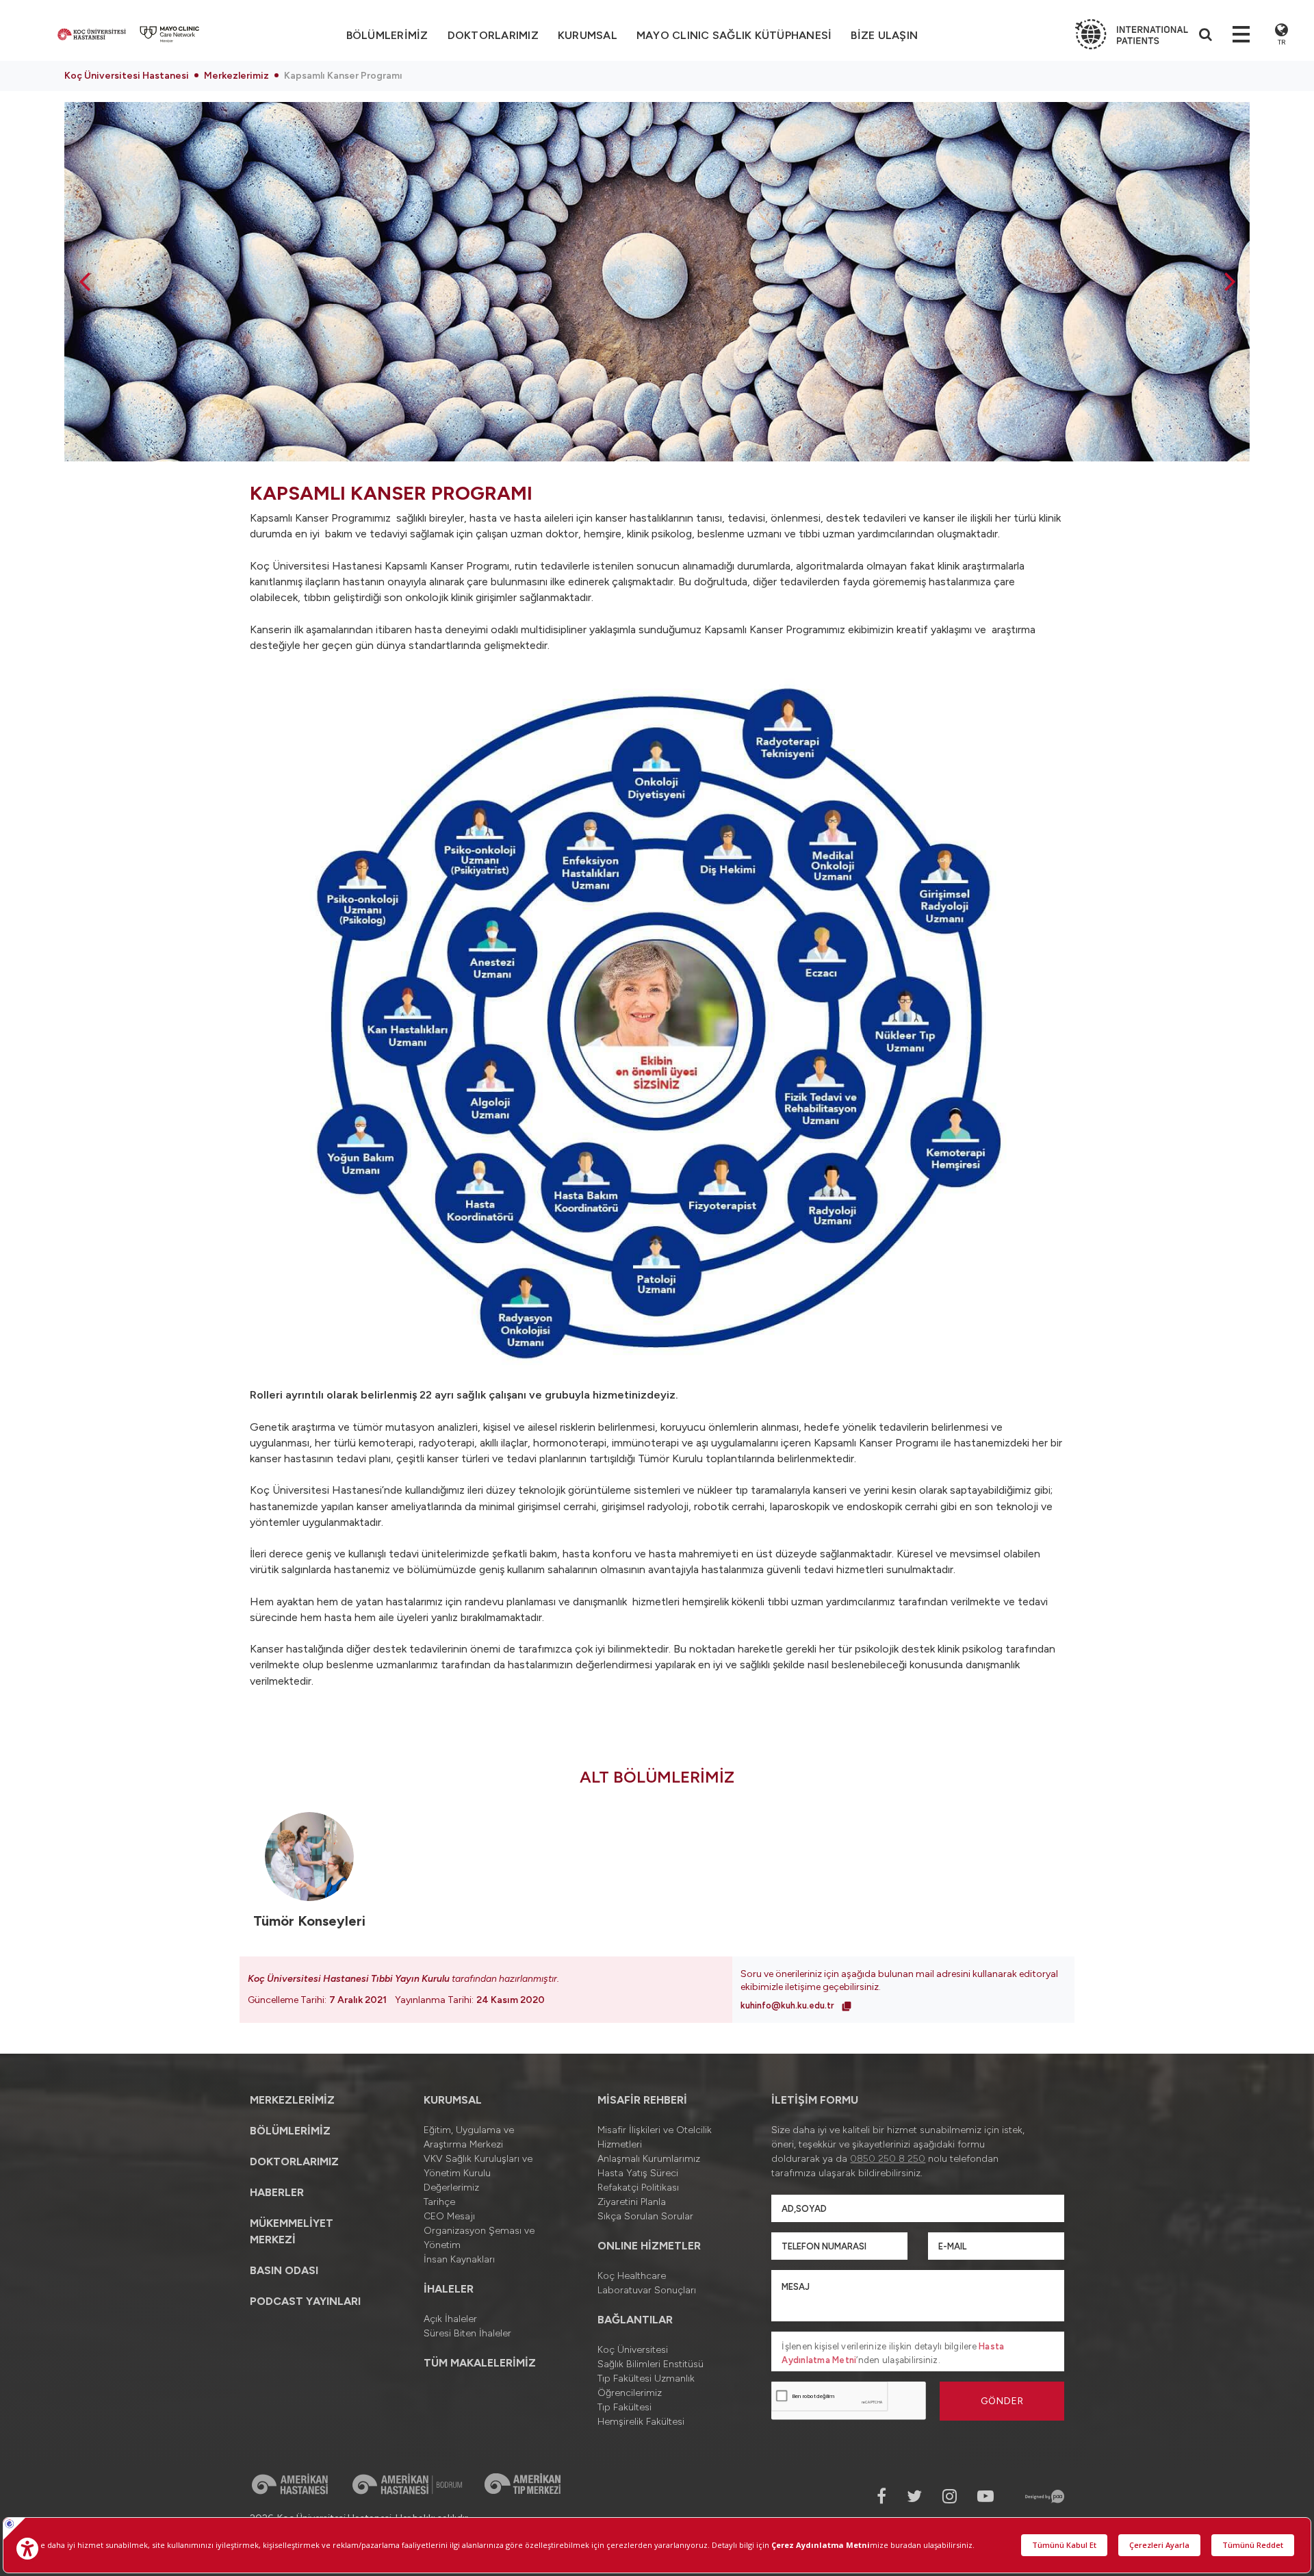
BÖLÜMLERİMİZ (290, 2131)
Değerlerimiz (451, 2188)
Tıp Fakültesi (624, 2407)
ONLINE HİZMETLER (649, 2246)
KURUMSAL (588, 35)
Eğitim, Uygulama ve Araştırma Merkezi (469, 2137)
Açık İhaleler (450, 2319)
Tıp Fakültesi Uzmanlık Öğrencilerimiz (646, 2386)
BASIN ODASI (284, 2270)
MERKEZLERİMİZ (292, 2100)
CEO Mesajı (449, 2216)
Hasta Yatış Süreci (638, 2173)
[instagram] (950, 2496)
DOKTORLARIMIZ (493, 35)
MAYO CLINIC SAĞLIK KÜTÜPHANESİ (734, 35)
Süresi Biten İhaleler (467, 2333)
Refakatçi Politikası (638, 2188)
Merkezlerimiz (236, 76)
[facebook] (881, 2496)
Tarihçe (439, 2202)
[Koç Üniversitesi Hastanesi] (92, 34)
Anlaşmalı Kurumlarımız (649, 2159)
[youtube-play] (985, 2496)
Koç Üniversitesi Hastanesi (127, 76)
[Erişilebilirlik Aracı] (27, 2549)
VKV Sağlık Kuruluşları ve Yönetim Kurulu (478, 2166)
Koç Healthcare (632, 2276)
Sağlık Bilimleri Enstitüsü (650, 2364)
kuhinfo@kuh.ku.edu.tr (788, 2005)
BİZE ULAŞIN (884, 35)
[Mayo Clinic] (170, 34)
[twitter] (914, 2496)
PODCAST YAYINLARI (305, 2301)
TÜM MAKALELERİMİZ (480, 2363)
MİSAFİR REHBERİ (642, 2100)
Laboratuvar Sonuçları (647, 2290)
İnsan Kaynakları (459, 2259)
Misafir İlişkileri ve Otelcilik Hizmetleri (655, 2137)
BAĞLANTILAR (635, 2320)
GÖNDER (1002, 2401)
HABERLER (277, 2192)
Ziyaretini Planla (632, 2202)
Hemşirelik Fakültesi (641, 2422)
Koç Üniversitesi (633, 2350)
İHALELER (449, 2289)
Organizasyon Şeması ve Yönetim (479, 2238)
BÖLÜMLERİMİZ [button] (387, 35)
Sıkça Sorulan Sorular (645, 2216)
